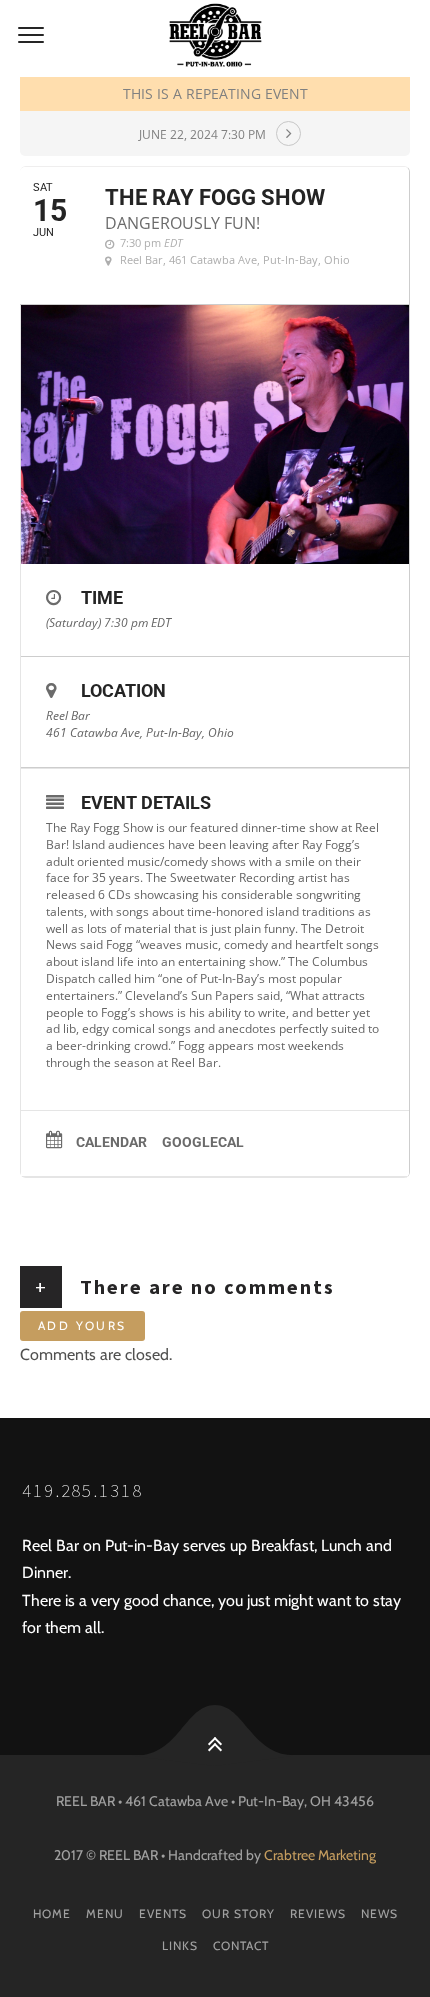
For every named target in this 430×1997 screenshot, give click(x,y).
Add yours (82, 1325)
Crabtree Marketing (320, 1855)
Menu (105, 1913)
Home (52, 1913)
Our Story (238, 1913)
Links (180, 1945)
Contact (241, 1945)
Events (163, 1913)
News (379, 1913)
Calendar (111, 1142)
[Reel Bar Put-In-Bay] (215, 36)
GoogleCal (203, 1142)
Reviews (318, 1913)
